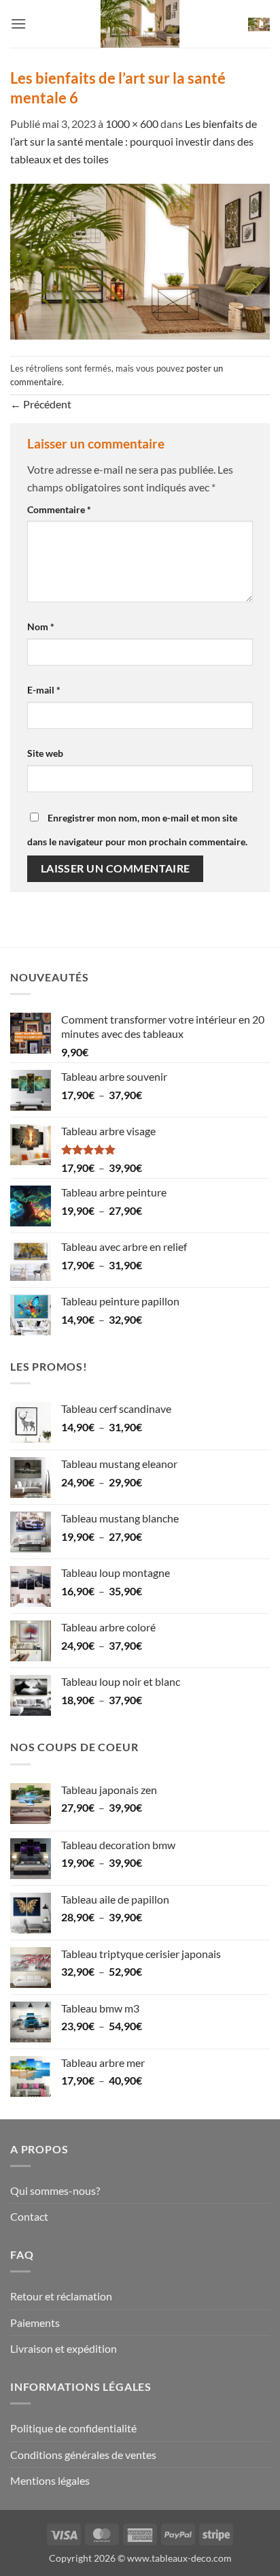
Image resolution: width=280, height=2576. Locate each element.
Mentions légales (50, 2480)
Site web (45, 753)
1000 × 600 (132, 124)
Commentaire (59, 509)
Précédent (41, 404)
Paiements (35, 2322)
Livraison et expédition (64, 2348)
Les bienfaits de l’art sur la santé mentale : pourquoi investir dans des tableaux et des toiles (134, 141)
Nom (41, 626)
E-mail (44, 690)
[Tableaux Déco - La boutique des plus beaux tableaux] (140, 24)
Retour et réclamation (61, 2296)
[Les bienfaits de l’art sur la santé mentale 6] (140, 260)
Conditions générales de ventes (83, 2455)
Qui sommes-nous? (55, 2190)
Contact (29, 2216)
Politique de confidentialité (73, 2428)
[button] (18, 23)
